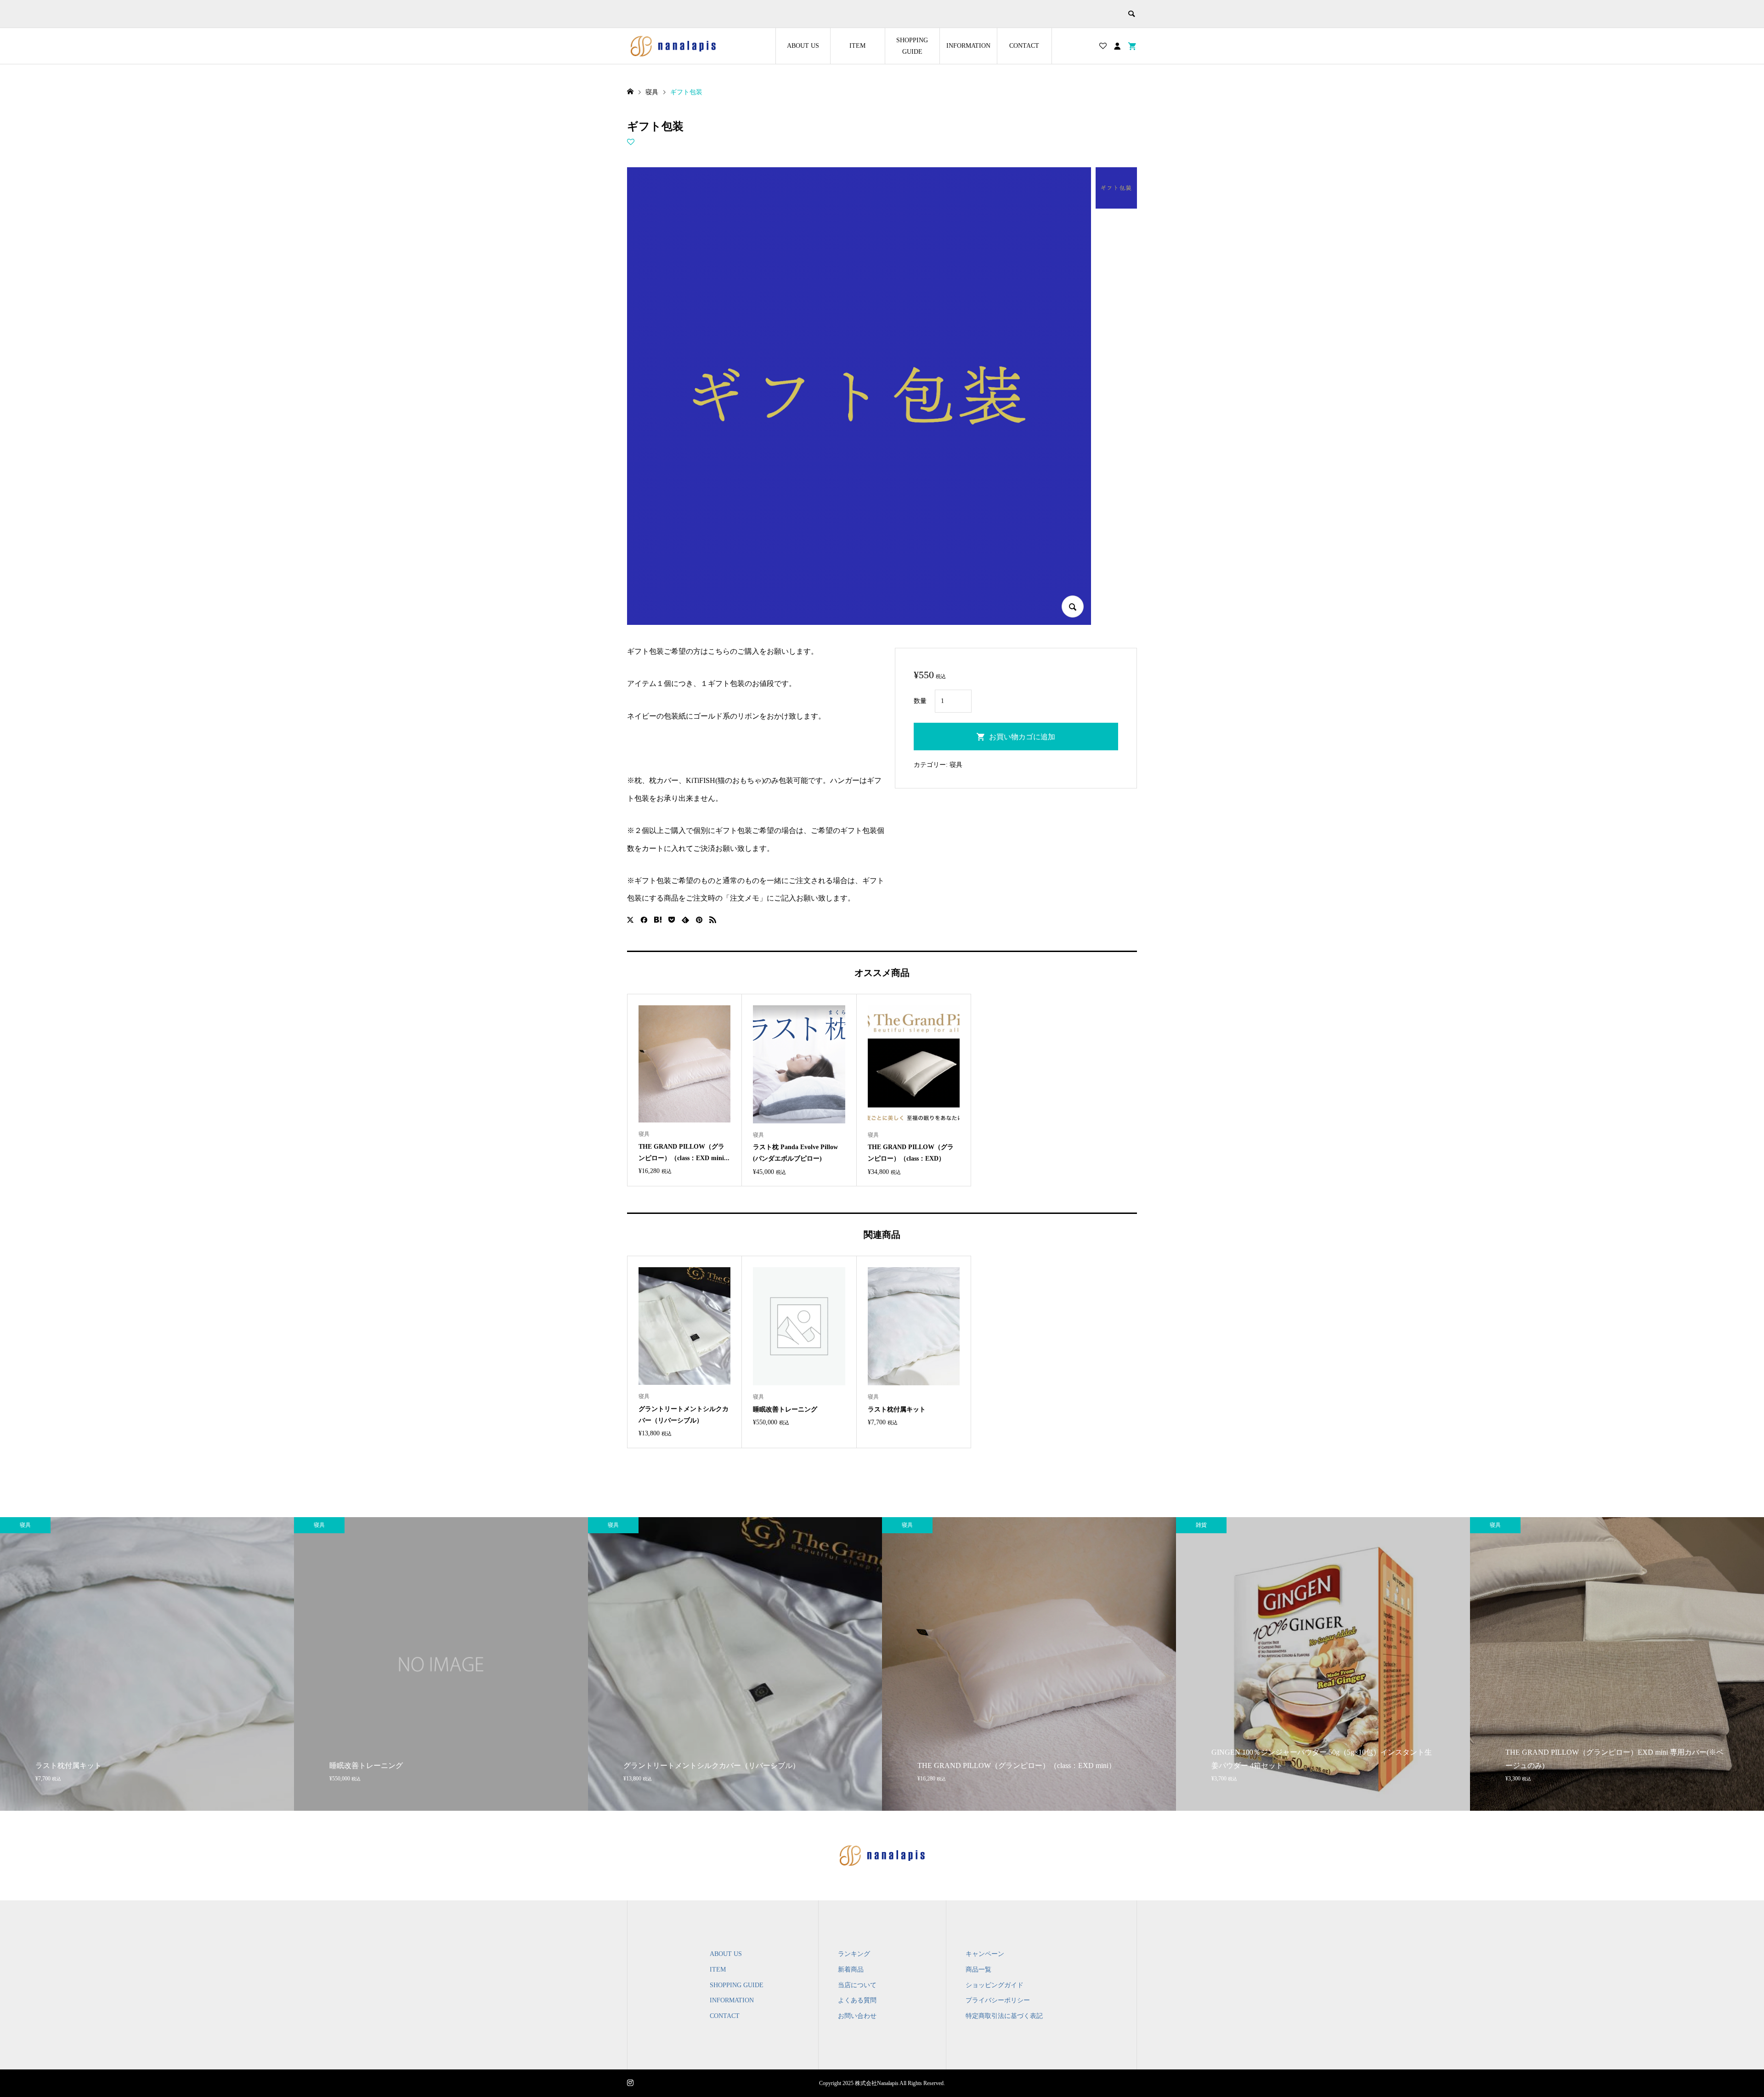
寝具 (956, 765)
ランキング (854, 1954)
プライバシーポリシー (998, 2000)
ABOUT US (803, 46)
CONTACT (1024, 46)
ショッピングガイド (995, 1985)
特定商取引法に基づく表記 (1004, 2016)
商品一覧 (978, 1969)
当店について (857, 1985)
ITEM (857, 46)
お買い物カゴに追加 (1022, 737)
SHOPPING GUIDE (912, 46)
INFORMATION (968, 46)
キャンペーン (985, 1954)
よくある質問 (857, 2000)
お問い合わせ (857, 2016)
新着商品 (851, 1969)
